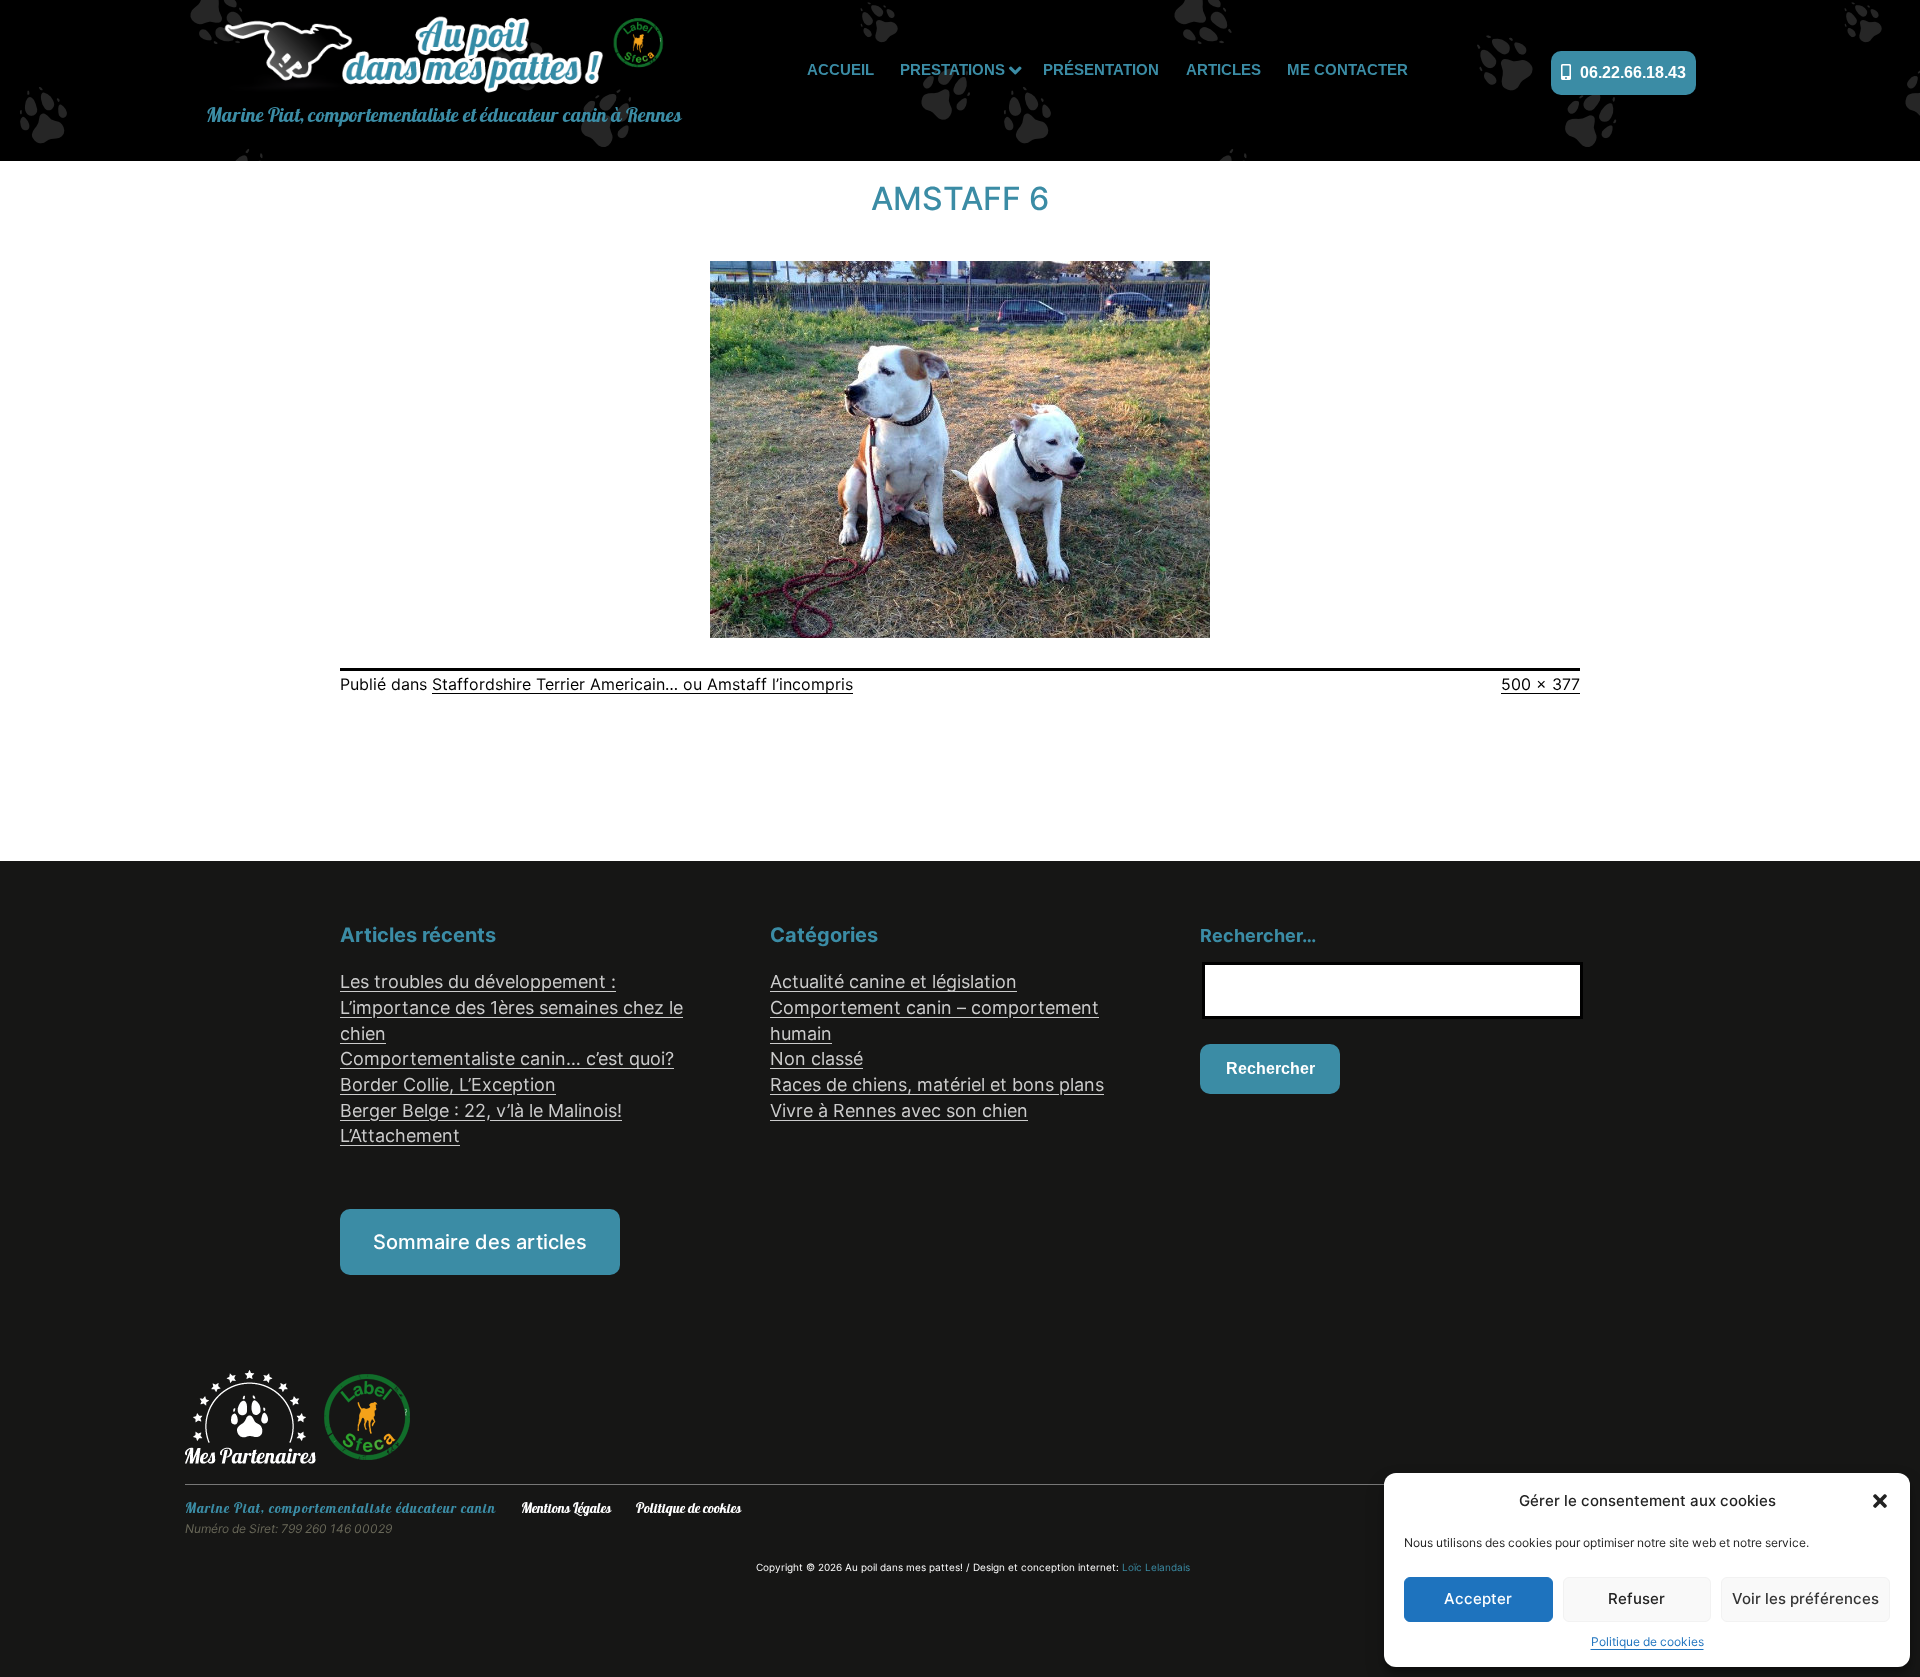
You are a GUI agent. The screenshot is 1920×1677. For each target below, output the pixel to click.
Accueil (840, 69)
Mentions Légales (566, 1509)
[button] (1880, 1501)
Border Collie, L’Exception (448, 1084)
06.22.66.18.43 (1631, 72)
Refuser (1636, 1598)
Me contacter (1347, 69)
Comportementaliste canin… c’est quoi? (507, 1058)
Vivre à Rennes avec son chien (899, 1110)
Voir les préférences (1805, 1598)
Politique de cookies (1647, 1641)
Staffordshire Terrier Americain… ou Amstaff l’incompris (642, 684)
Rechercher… (1258, 935)
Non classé (816, 1058)
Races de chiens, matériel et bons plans (937, 1084)
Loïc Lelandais (1156, 1567)
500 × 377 (1540, 684)
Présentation (1101, 69)
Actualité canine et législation (893, 981)
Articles (1223, 69)
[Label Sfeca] (367, 1415)
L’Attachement (400, 1135)
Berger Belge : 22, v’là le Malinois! (481, 1110)
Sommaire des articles (480, 1242)
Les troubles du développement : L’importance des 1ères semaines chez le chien (511, 1007)
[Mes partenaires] (253, 1415)
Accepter (1478, 1598)
